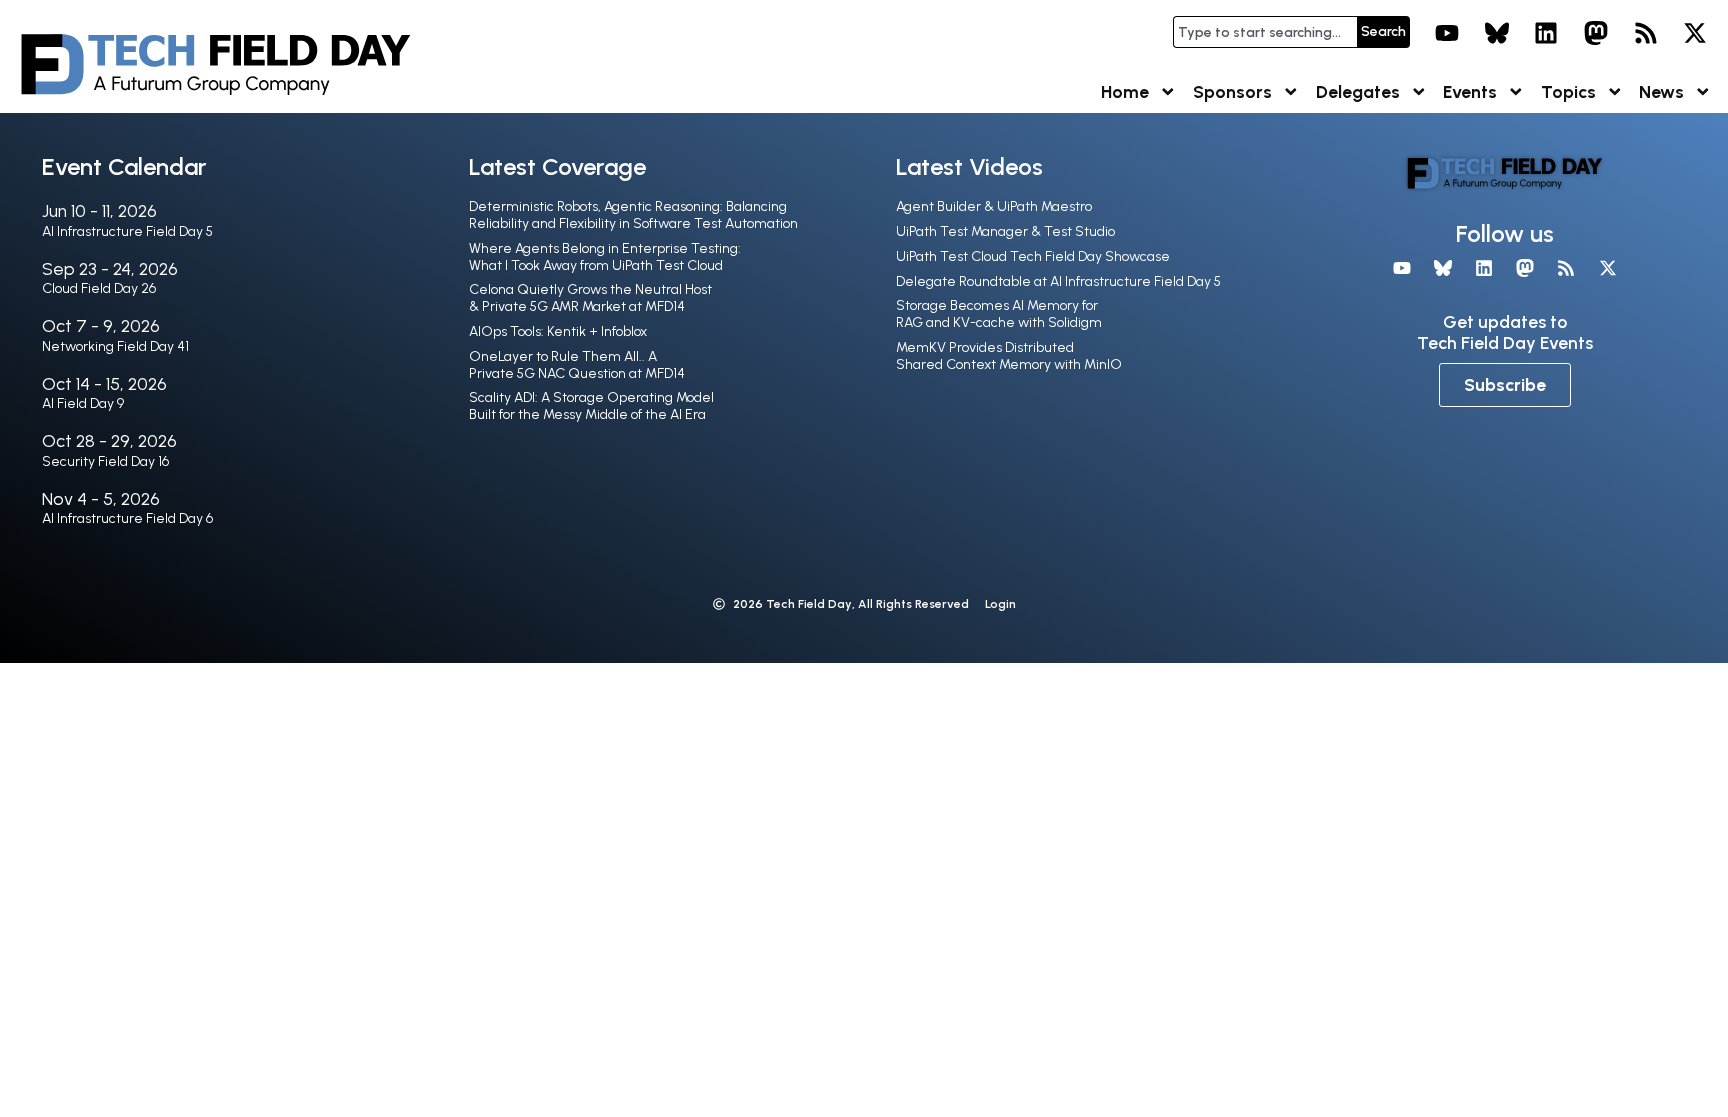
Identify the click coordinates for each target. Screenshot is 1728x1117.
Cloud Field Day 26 (99, 288)
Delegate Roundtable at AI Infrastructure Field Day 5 (1058, 281)
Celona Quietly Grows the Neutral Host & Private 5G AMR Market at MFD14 (590, 298)
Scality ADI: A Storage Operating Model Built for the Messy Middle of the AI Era (591, 406)
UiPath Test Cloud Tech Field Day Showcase (1033, 256)
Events (1470, 91)
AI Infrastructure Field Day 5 (127, 231)
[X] (1695, 33)
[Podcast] (1646, 33)
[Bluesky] (1497, 33)
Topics (1568, 91)
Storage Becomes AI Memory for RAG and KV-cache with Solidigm (999, 314)
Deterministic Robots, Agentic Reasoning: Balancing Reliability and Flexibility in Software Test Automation (633, 215)
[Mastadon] (1596, 33)
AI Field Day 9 (83, 403)
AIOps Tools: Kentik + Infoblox (558, 331)
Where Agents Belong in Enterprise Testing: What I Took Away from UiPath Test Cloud (605, 257)
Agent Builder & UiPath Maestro (994, 206)
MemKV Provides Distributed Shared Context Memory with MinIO (1009, 356)
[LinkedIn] (1547, 33)
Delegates (1358, 91)
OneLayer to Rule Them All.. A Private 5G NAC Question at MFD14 (577, 365)
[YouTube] (1447, 33)
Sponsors (1232, 91)
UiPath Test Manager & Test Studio (1005, 231)
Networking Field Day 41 (115, 346)
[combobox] (1265, 32)
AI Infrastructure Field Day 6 (127, 518)
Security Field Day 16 (105, 461)
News (1661, 91)
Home (1125, 91)
